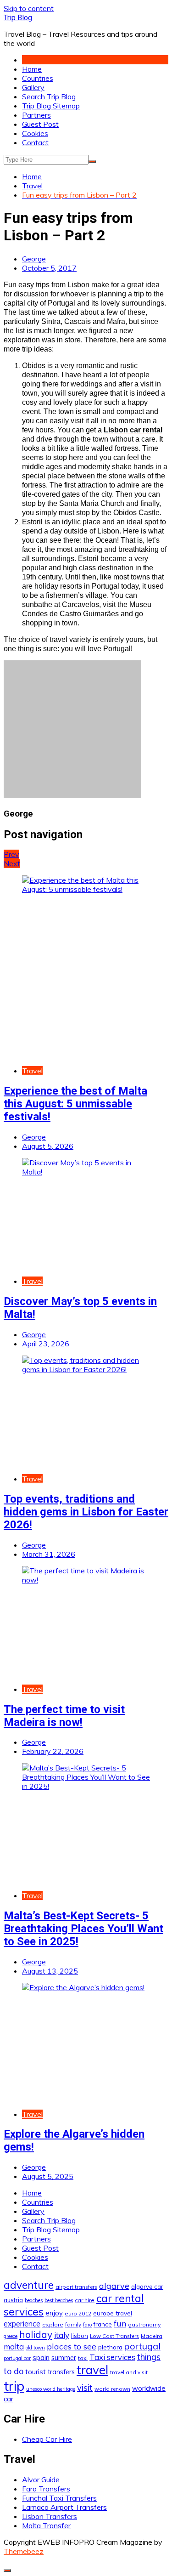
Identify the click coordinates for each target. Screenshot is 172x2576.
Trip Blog (18, 18)
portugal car (17, 2358)
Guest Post (40, 124)
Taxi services (112, 2357)
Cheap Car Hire (47, 2439)
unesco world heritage (51, 2389)
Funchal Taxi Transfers (59, 2498)
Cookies (35, 133)
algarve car (147, 2287)
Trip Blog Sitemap (51, 106)
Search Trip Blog (49, 96)
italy (62, 2335)
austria (13, 2300)
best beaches (59, 2300)
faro (87, 2325)
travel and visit (129, 2372)
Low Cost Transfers (114, 2336)
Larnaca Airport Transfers (64, 2507)
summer (64, 2358)
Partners (36, 115)
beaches (34, 2300)
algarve (114, 2286)
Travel (32, 1071)
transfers (61, 2372)
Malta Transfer (46, 2525)
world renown (112, 2389)
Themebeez (24, 2551)
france (103, 2324)
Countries (38, 78)
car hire (85, 2300)
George (34, 259)
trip (14, 2386)
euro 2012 (78, 2313)
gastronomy (144, 2324)
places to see (72, 2346)
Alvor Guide (41, 2480)
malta (14, 2346)
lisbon (80, 2336)
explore (53, 2324)
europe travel (113, 2313)
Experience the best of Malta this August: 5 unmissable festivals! (75, 1104)
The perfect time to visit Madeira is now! (64, 1716)
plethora (110, 2347)
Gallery (33, 87)
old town (35, 2348)
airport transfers (76, 2287)
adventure (29, 2285)
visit (85, 2388)
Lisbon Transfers (50, 2516)
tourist (36, 2372)
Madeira (152, 2336)
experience (22, 2324)
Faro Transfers (46, 2489)
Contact (35, 142)
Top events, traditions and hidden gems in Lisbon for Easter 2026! (86, 1512)
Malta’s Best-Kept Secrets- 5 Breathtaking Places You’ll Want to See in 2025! (83, 1929)
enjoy (54, 2313)
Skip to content (29, 8)
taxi (83, 2358)
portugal (142, 2346)
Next (12, 863)
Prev (11, 854)
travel (92, 2370)
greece (11, 2336)
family (73, 2324)
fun (120, 2323)
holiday (36, 2334)
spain (41, 2357)
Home (32, 69)
